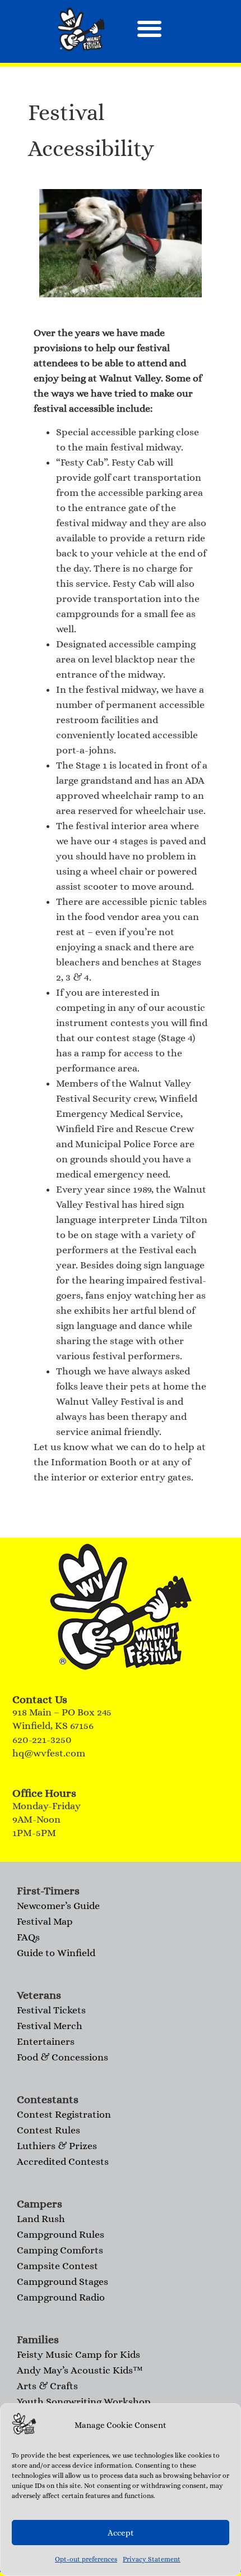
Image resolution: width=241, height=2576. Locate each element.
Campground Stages (62, 2281)
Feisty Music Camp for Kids (78, 2354)
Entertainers (46, 2041)
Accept (121, 2533)
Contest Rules (48, 2130)
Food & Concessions (62, 2057)
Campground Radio (61, 2297)
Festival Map (45, 1921)
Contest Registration (64, 2114)
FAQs (28, 1937)
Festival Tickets (51, 2010)
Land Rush (41, 2219)
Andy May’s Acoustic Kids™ (80, 2370)
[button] (149, 29)
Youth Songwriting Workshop (84, 2402)
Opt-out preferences (86, 2559)
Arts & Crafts (47, 2386)
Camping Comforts (60, 2250)
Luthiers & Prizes (57, 2146)
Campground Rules (61, 2234)
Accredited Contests (63, 2161)
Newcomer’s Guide (58, 1906)
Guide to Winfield (56, 1953)
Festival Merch (50, 2026)
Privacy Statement (152, 2559)
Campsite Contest (57, 2266)
